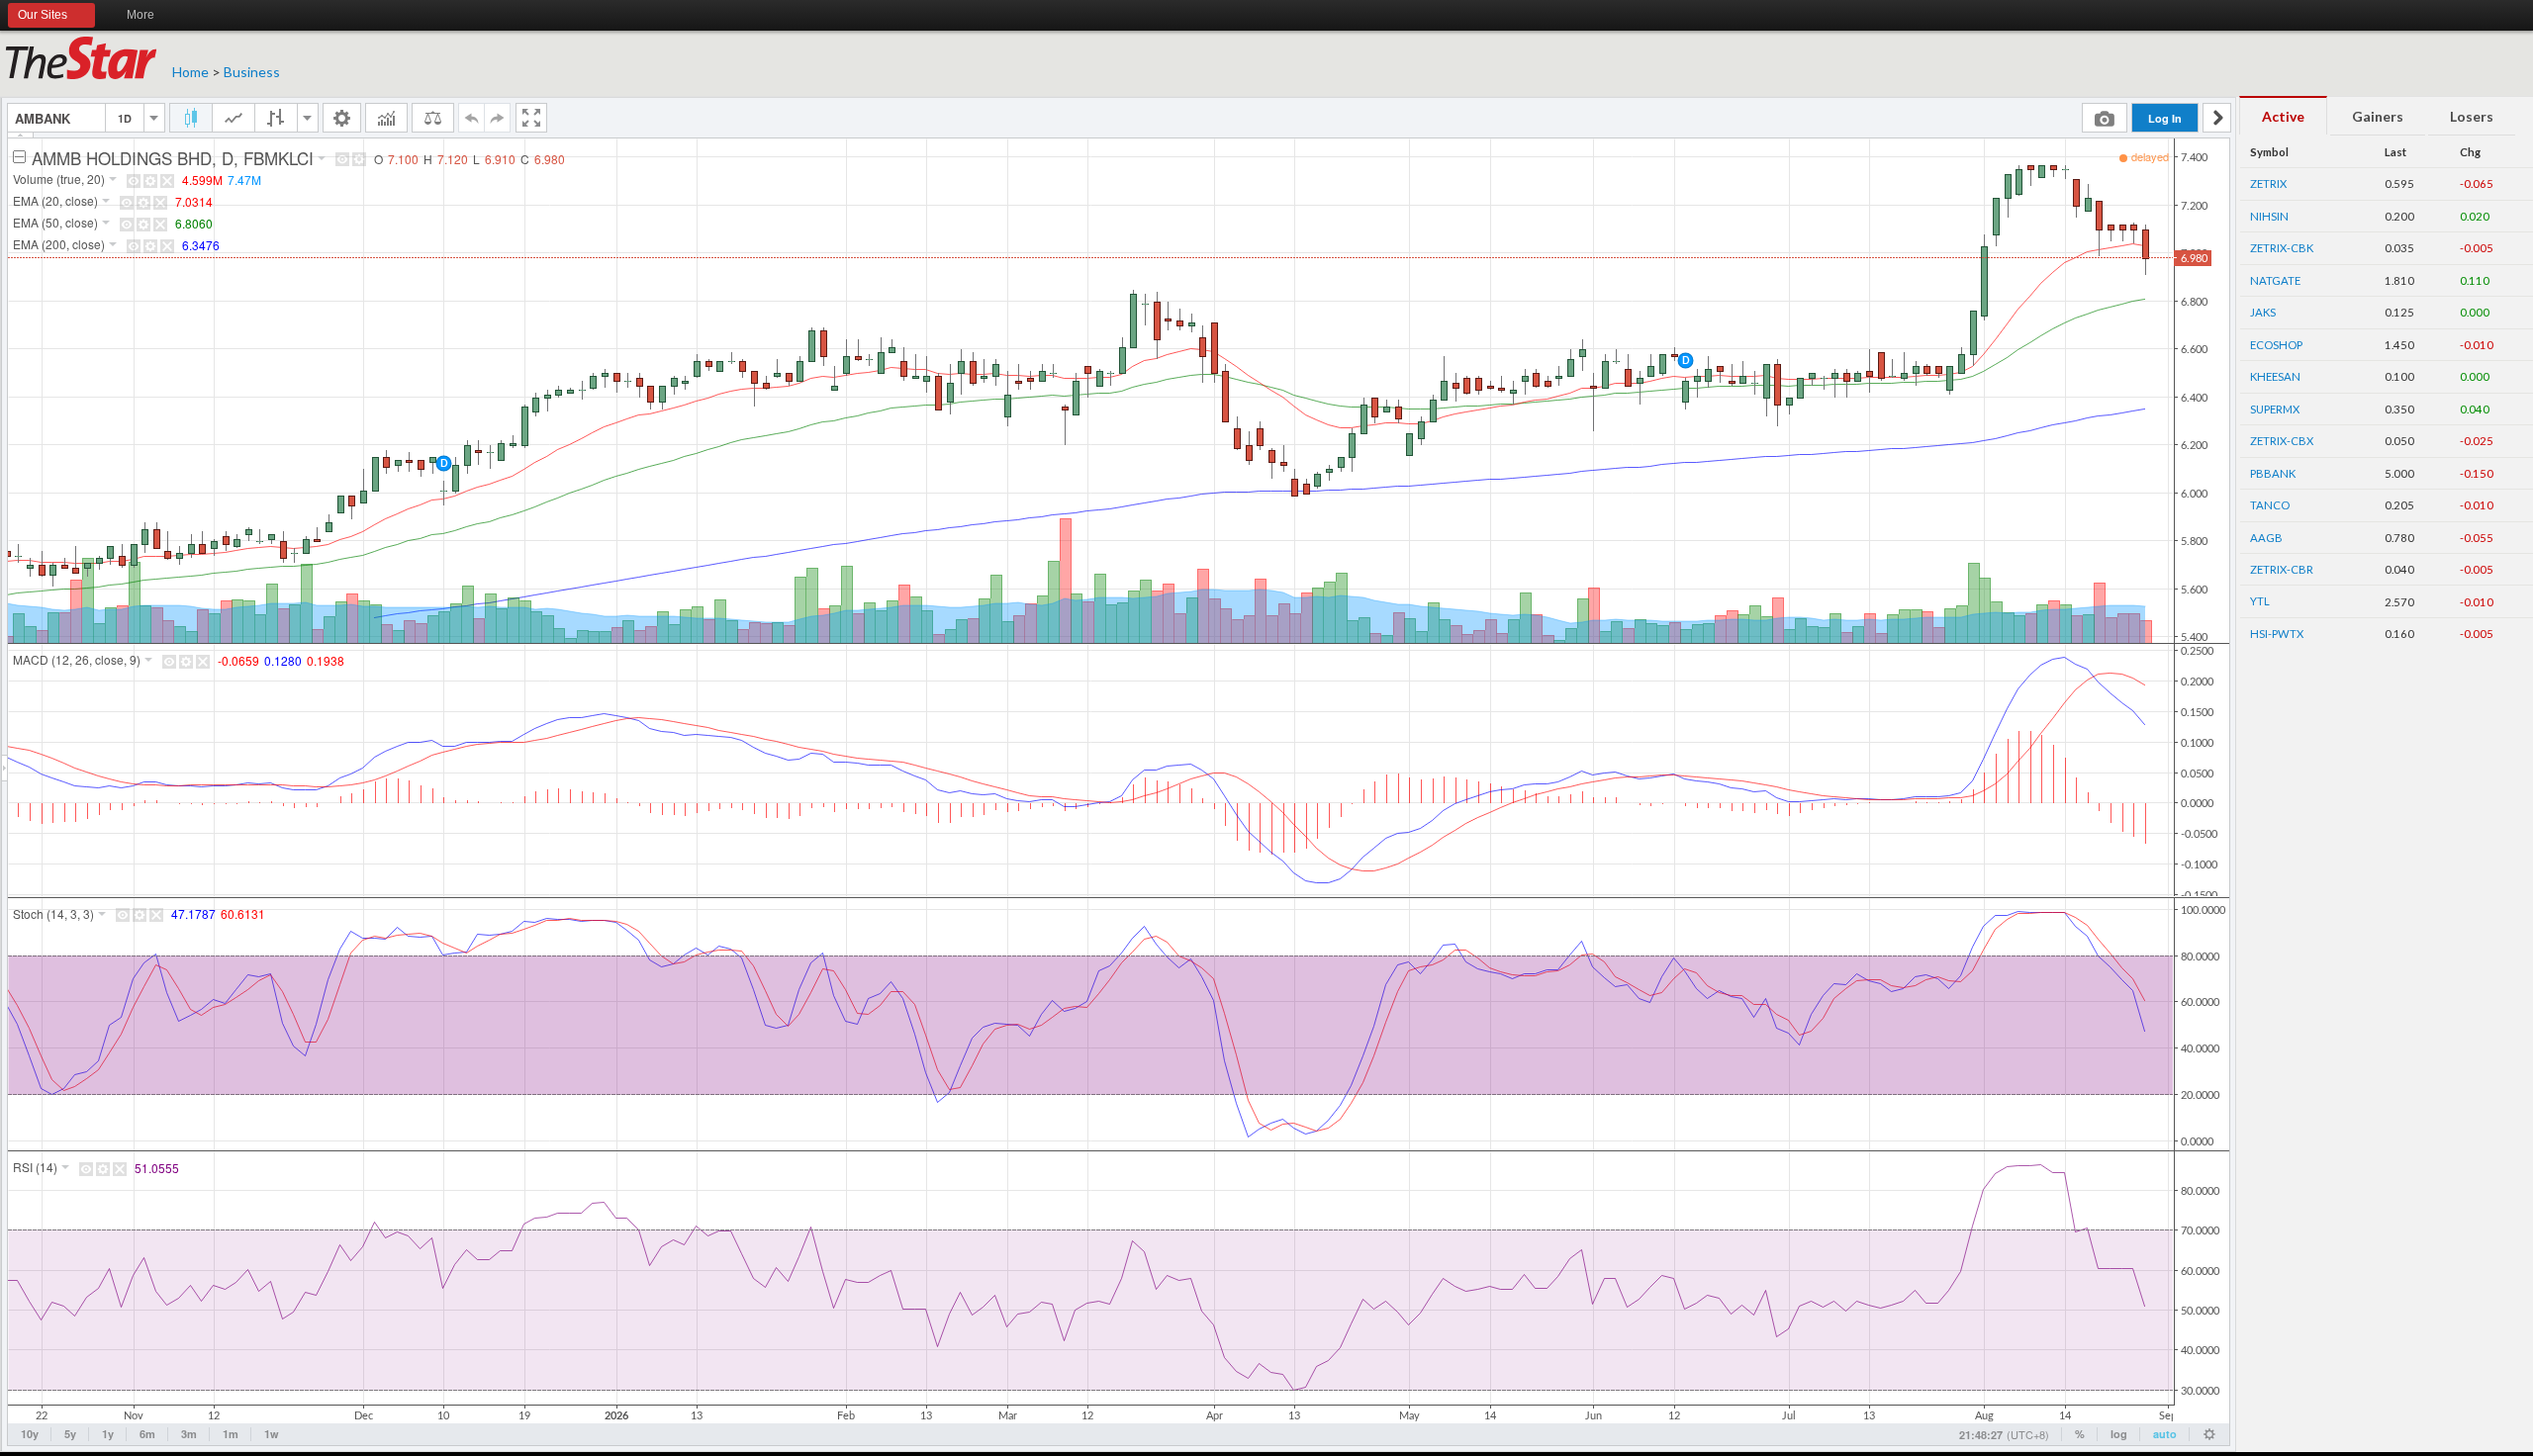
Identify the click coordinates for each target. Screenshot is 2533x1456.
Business (252, 72)
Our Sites (43, 15)
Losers (2472, 116)
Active (2283, 116)
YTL (2260, 601)
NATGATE (2275, 280)
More (141, 15)
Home (190, 72)
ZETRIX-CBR (2282, 569)
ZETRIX (2268, 183)
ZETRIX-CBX (2282, 441)
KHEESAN (2275, 376)
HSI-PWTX (2277, 634)
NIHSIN (2269, 216)
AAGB (2266, 538)
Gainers (2378, 116)
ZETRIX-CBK (2282, 248)
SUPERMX (2275, 409)
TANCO (2270, 505)
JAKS (2263, 312)
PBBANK (2273, 473)
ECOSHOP (2276, 345)
